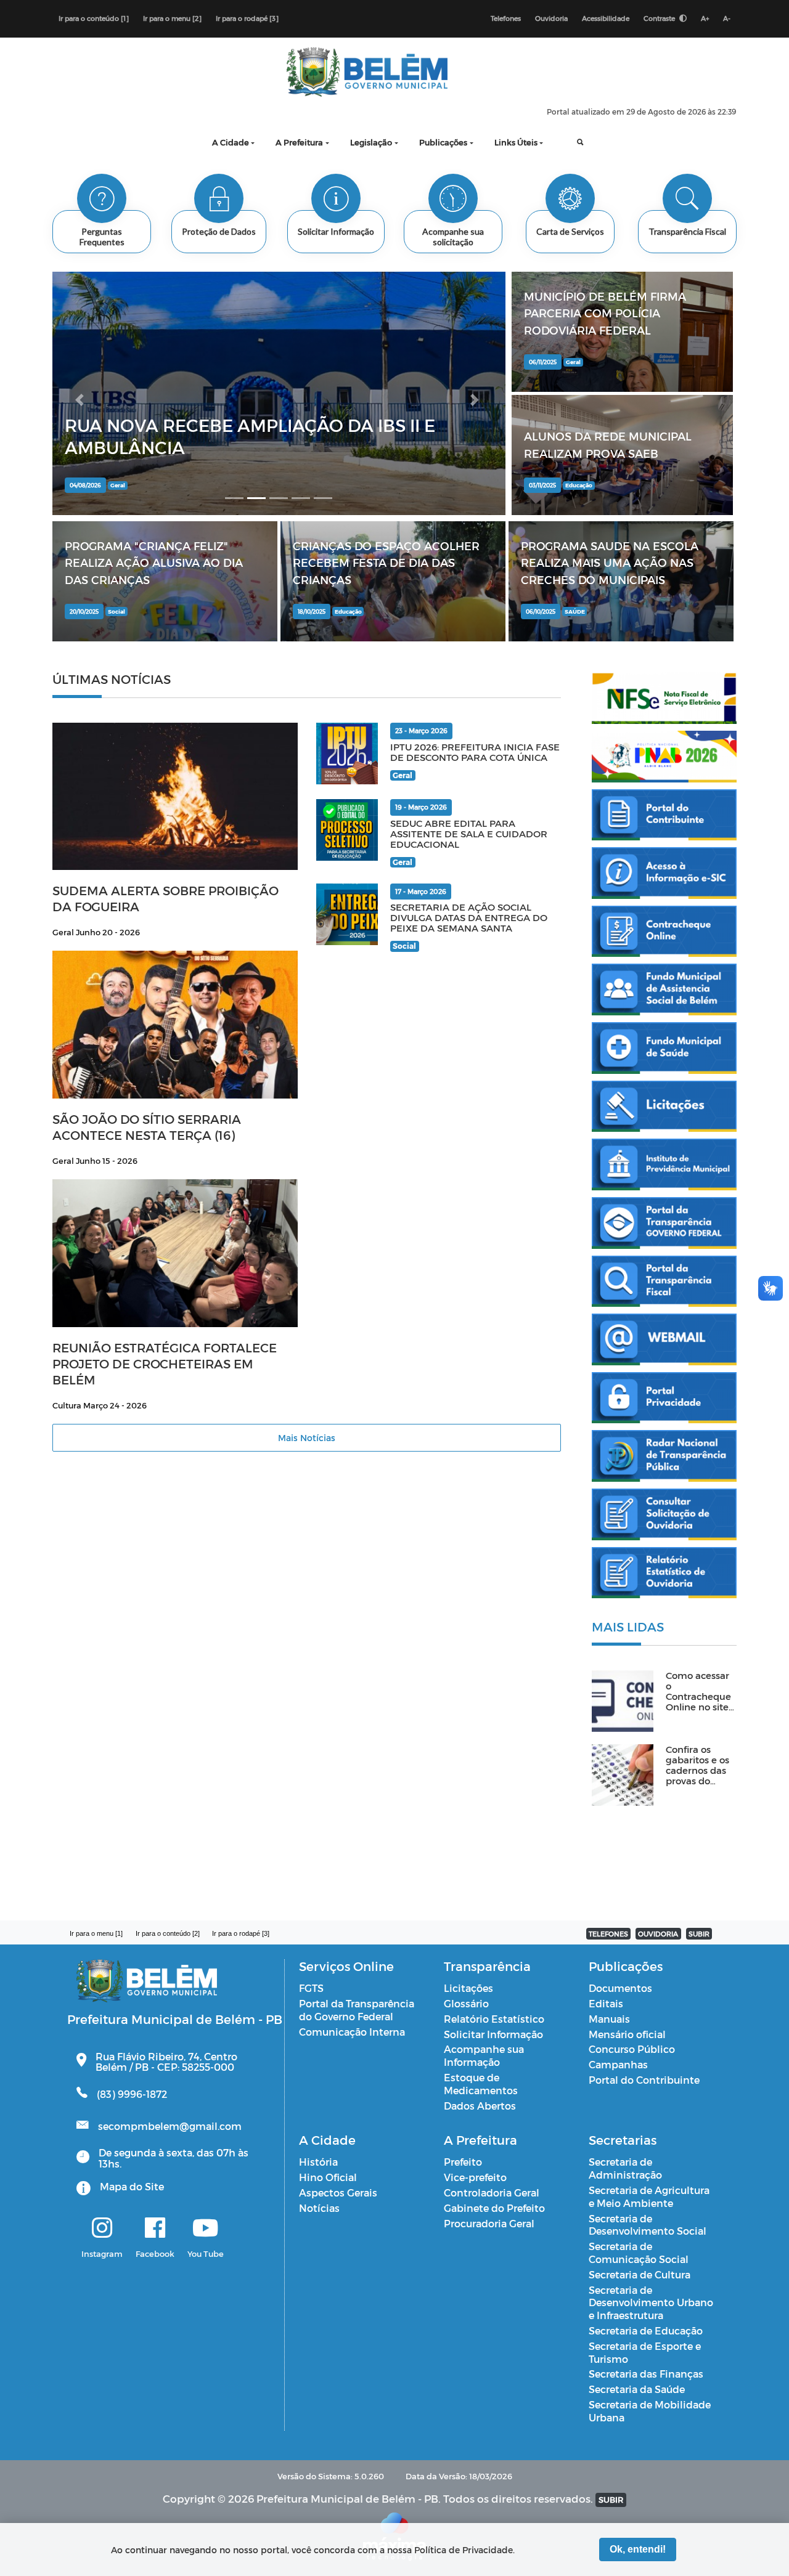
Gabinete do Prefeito (494, 2208)
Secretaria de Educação (646, 2330)
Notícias (319, 2208)
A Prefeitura (299, 142)
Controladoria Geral (492, 2192)
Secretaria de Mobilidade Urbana (650, 2411)
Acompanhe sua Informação (484, 2055)
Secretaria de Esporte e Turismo (645, 2352)
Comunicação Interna (352, 2032)
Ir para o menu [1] (96, 1933)
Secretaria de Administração (625, 2168)
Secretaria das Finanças (646, 2374)
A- (727, 18)
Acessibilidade (606, 18)
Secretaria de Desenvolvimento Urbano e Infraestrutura (651, 2303)
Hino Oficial (328, 2177)
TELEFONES (608, 1934)
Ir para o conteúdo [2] (168, 1933)
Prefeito (463, 2162)
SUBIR (699, 1934)
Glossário (466, 2003)
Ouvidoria (551, 18)
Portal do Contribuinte (644, 2080)
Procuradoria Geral (489, 2223)
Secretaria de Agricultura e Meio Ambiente (649, 2196)
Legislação (371, 142)
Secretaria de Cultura (640, 2274)
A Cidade (231, 142)
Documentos (620, 1988)
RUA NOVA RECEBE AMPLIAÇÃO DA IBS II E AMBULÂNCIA (250, 436)
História (318, 2162)
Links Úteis (516, 142)
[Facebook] (155, 2229)
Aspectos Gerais (338, 2192)
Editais (606, 2003)
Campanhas (618, 2064)
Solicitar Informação (493, 2034)
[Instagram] (102, 2229)
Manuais (609, 2019)
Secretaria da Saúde (637, 2389)
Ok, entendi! (638, 2549)
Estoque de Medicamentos (481, 2084)
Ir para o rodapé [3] (247, 18)
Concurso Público (632, 2049)
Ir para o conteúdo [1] (94, 18)
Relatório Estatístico (494, 2019)
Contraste (660, 18)
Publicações (443, 142)
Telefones (506, 18)
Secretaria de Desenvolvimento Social (648, 2225)
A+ (705, 18)
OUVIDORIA (658, 1934)
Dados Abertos (480, 2106)
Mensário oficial (627, 2034)
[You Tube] (206, 2229)
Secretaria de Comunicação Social (639, 2253)
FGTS (311, 1988)
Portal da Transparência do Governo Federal (357, 2010)
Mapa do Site (132, 2186)
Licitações (468, 1988)
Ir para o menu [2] (172, 18)
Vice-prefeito (475, 2177)
